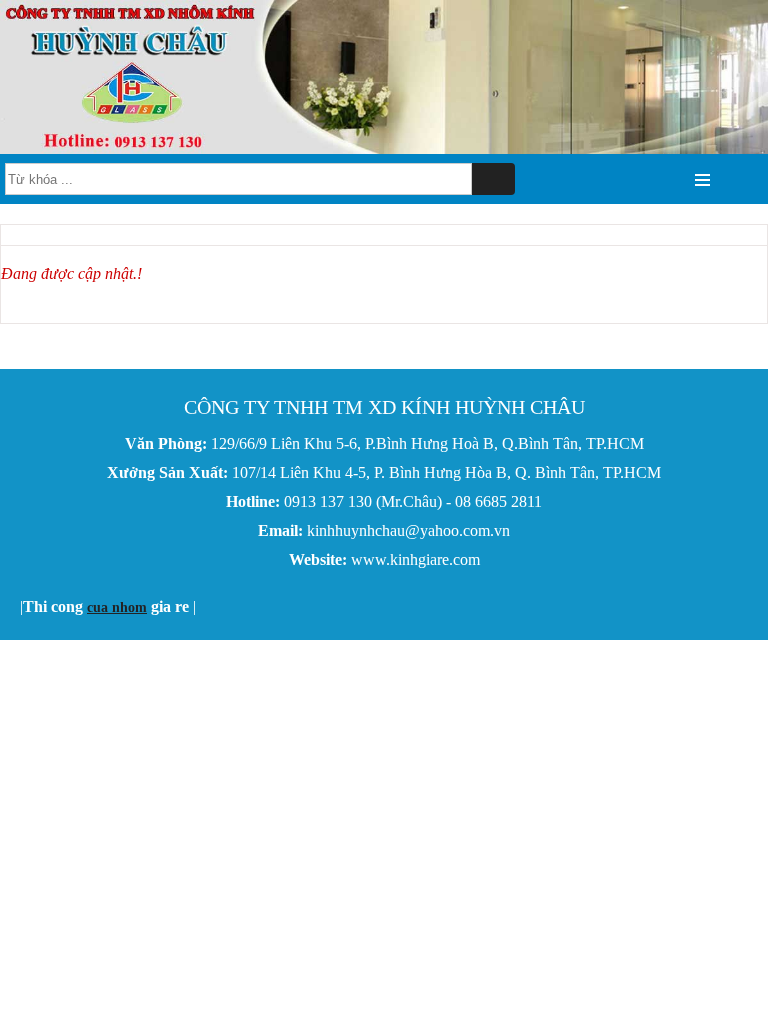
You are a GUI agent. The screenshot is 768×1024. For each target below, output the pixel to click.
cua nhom (117, 607)
